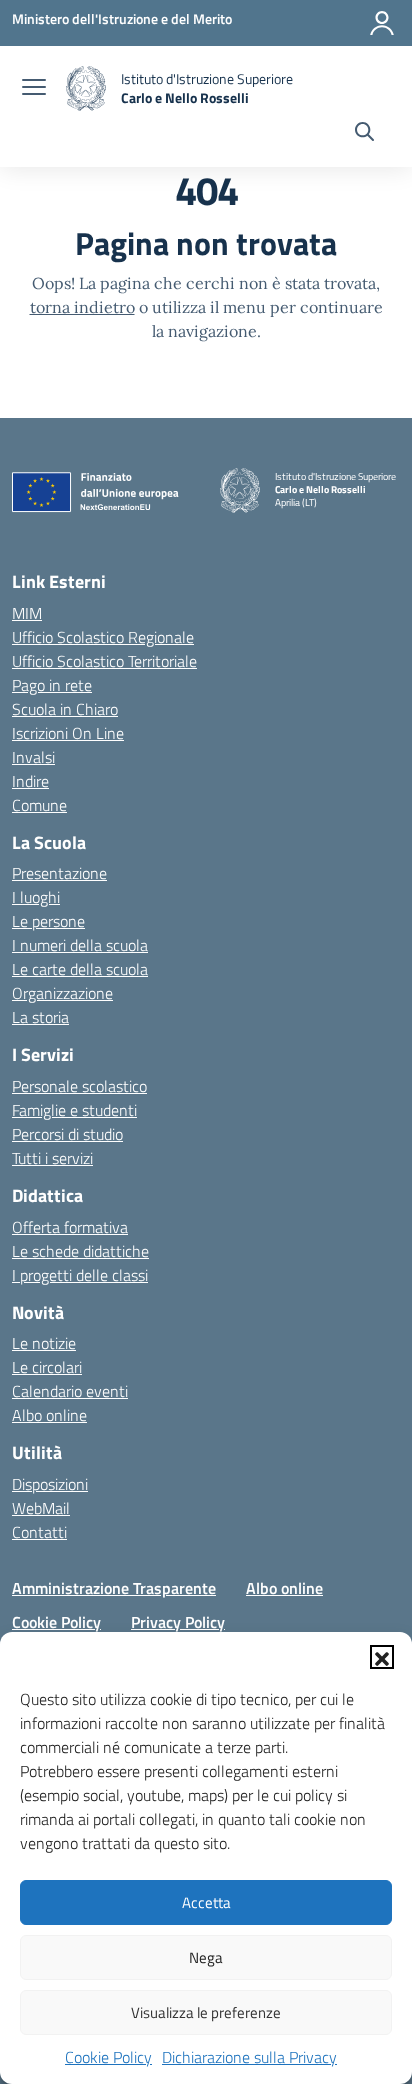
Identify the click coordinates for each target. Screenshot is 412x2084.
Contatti (39, 1532)
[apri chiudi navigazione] (34, 89)
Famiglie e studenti (74, 1110)
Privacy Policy (178, 1622)
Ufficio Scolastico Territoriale (104, 661)
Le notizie (44, 1343)
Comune (39, 805)
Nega (206, 1957)
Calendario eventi (70, 1391)
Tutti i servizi (52, 1158)
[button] (382, 1657)
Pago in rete (52, 685)
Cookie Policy (108, 2057)
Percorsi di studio (67, 1134)
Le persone (48, 921)
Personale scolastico (79, 1086)
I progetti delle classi (80, 1275)
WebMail (41, 1508)
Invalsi (33, 757)
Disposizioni (50, 1484)
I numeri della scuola (80, 945)
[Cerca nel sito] (364, 134)
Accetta (206, 1902)
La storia (40, 1017)
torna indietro (82, 307)
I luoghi (36, 897)
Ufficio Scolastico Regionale (103, 637)
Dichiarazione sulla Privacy (249, 2057)
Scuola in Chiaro (65, 709)
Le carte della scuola (80, 969)
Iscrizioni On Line (68, 733)
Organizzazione (62, 993)
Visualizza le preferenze (206, 2012)
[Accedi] (382, 23)
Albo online (49, 1415)
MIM (27, 613)
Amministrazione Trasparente (114, 1588)
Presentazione (59, 873)
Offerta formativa (70, 1227)
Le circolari (47, 1367)
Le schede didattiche (80, 1251)
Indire (30, 781)
